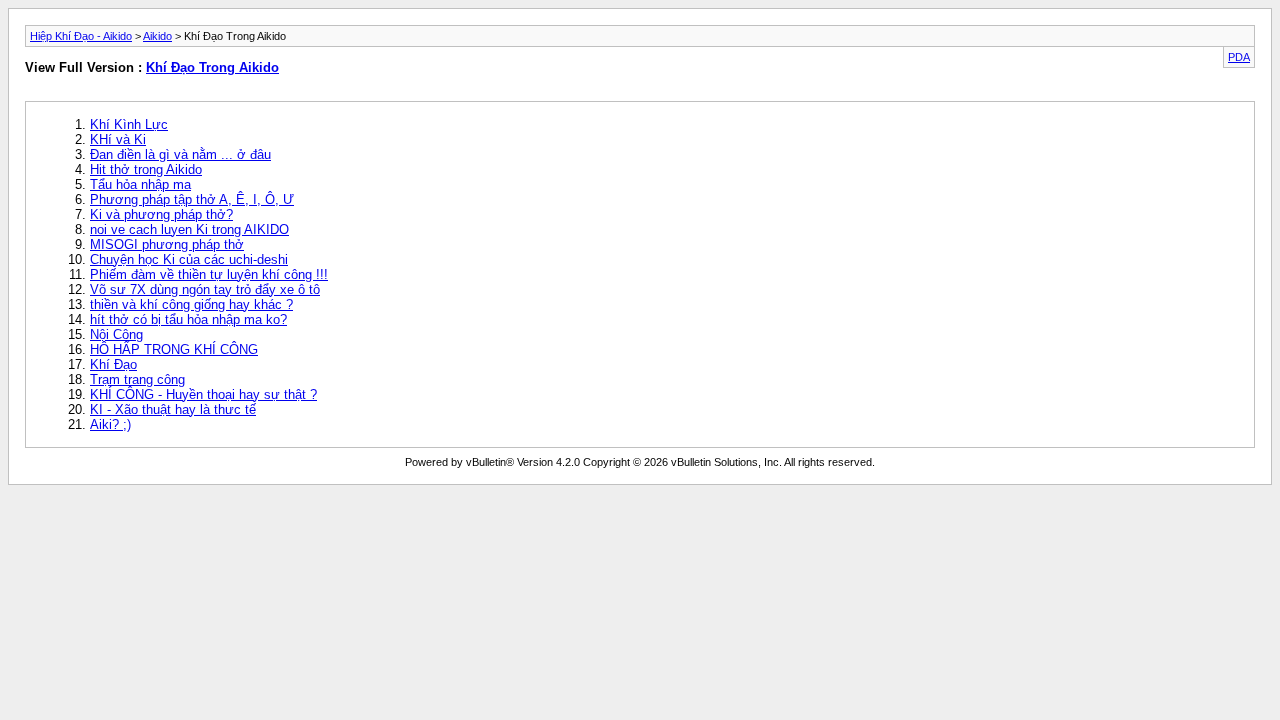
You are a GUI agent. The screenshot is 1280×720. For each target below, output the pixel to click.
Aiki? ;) (110, 424)
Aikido (157, 36)
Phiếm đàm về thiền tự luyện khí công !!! (209, 274)
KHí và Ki (118, 139)
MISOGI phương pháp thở (167, 244)
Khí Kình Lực (129, 124)
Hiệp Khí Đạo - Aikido (81, 36)
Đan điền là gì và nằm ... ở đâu (180, 154)
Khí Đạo (113, 364)
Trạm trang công (137, 379)
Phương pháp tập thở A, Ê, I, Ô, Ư (192, 199)
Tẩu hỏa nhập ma (140, 184)
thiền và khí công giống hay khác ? (191, 304)
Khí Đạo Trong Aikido (212, 67)
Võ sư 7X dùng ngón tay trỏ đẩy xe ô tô (205, 289)
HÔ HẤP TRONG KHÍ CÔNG (174, 349)
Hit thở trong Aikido (146, 169)
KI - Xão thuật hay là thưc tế (173, 409)
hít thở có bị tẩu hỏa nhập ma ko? (188, 319)
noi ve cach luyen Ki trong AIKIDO (189, 229)
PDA (1239, 57)
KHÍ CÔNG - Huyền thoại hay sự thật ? (203, 394)
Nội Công (116, 334)
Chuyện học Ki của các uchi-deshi (189, 259)
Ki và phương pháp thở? (161, 214)
